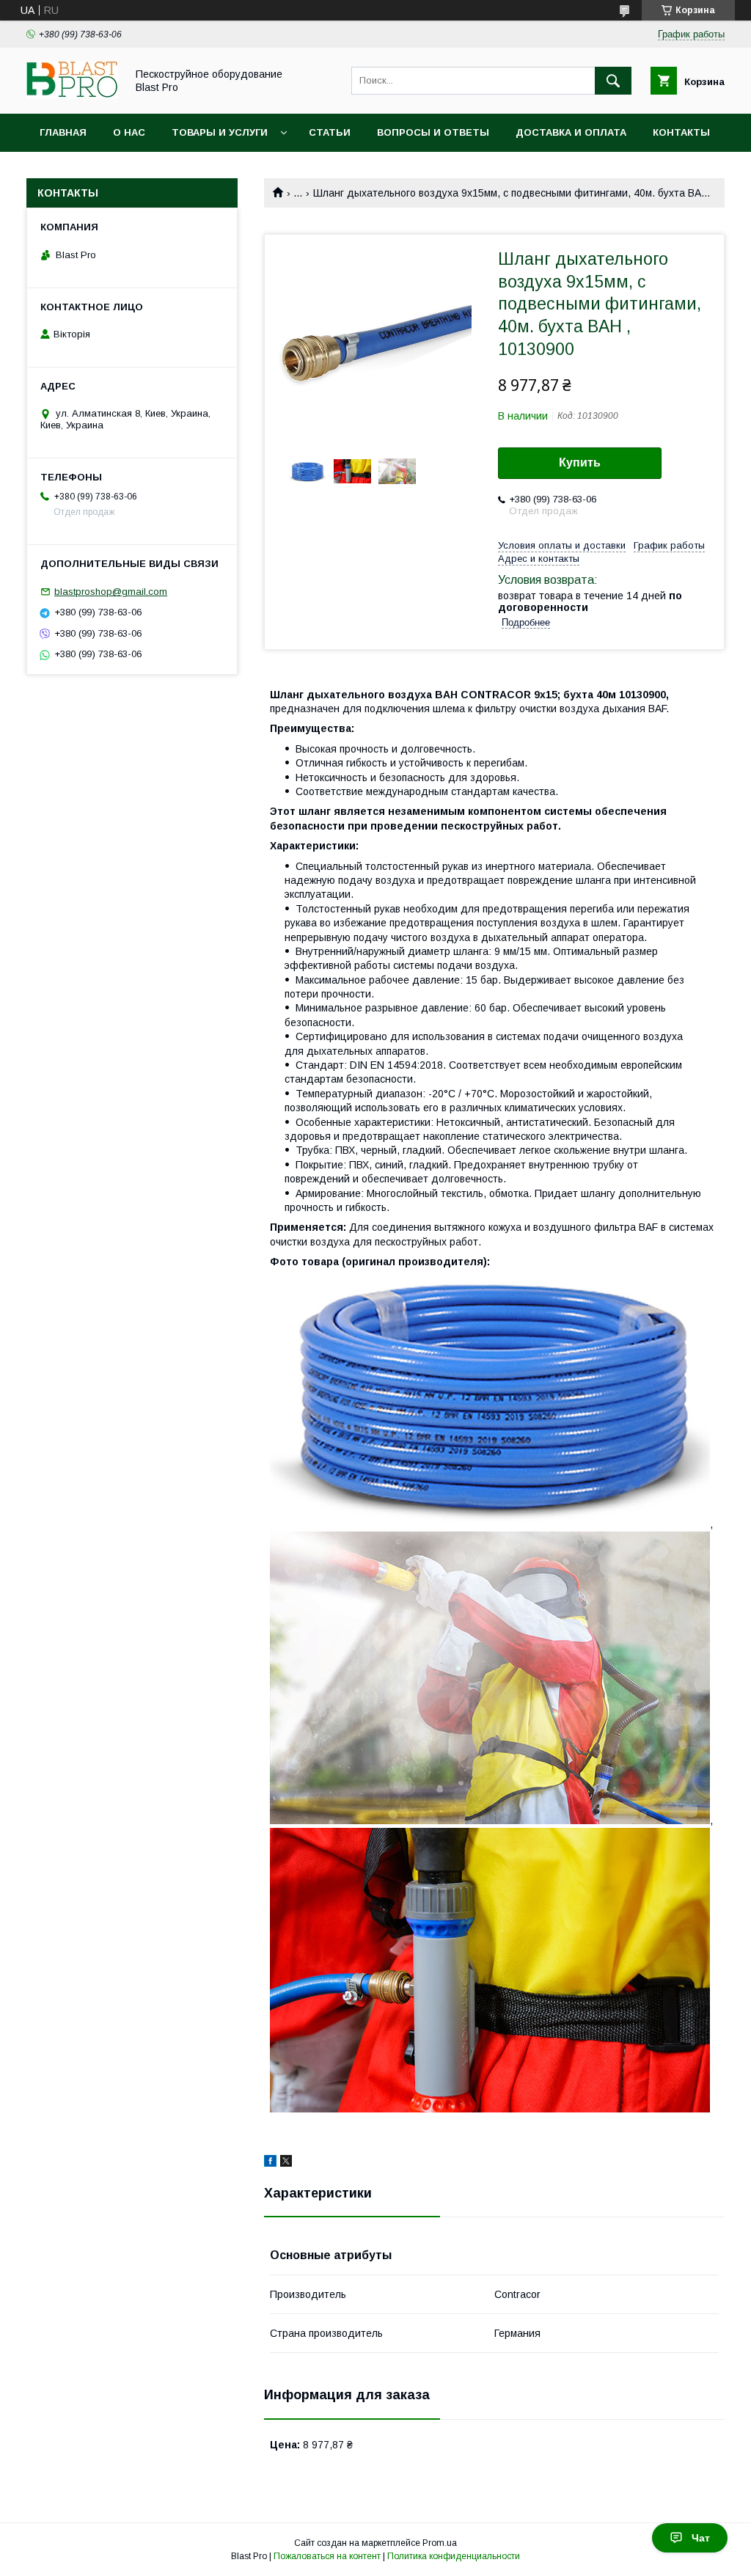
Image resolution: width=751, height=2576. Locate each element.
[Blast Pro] (72, 95)
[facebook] (270, 2163)
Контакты (681, 132)
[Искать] (613, 81)
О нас (129, 132)
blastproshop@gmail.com (111, 592)
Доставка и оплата (571, 132)
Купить (580, 462)
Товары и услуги (220, 132)
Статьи (330, 132)
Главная (63, 132)
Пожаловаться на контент (327, 2556)
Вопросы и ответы (433, 132)
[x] (286, 2163)
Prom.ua (440, 2543)
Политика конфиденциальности (454, 2556)
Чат (701, 2538)
